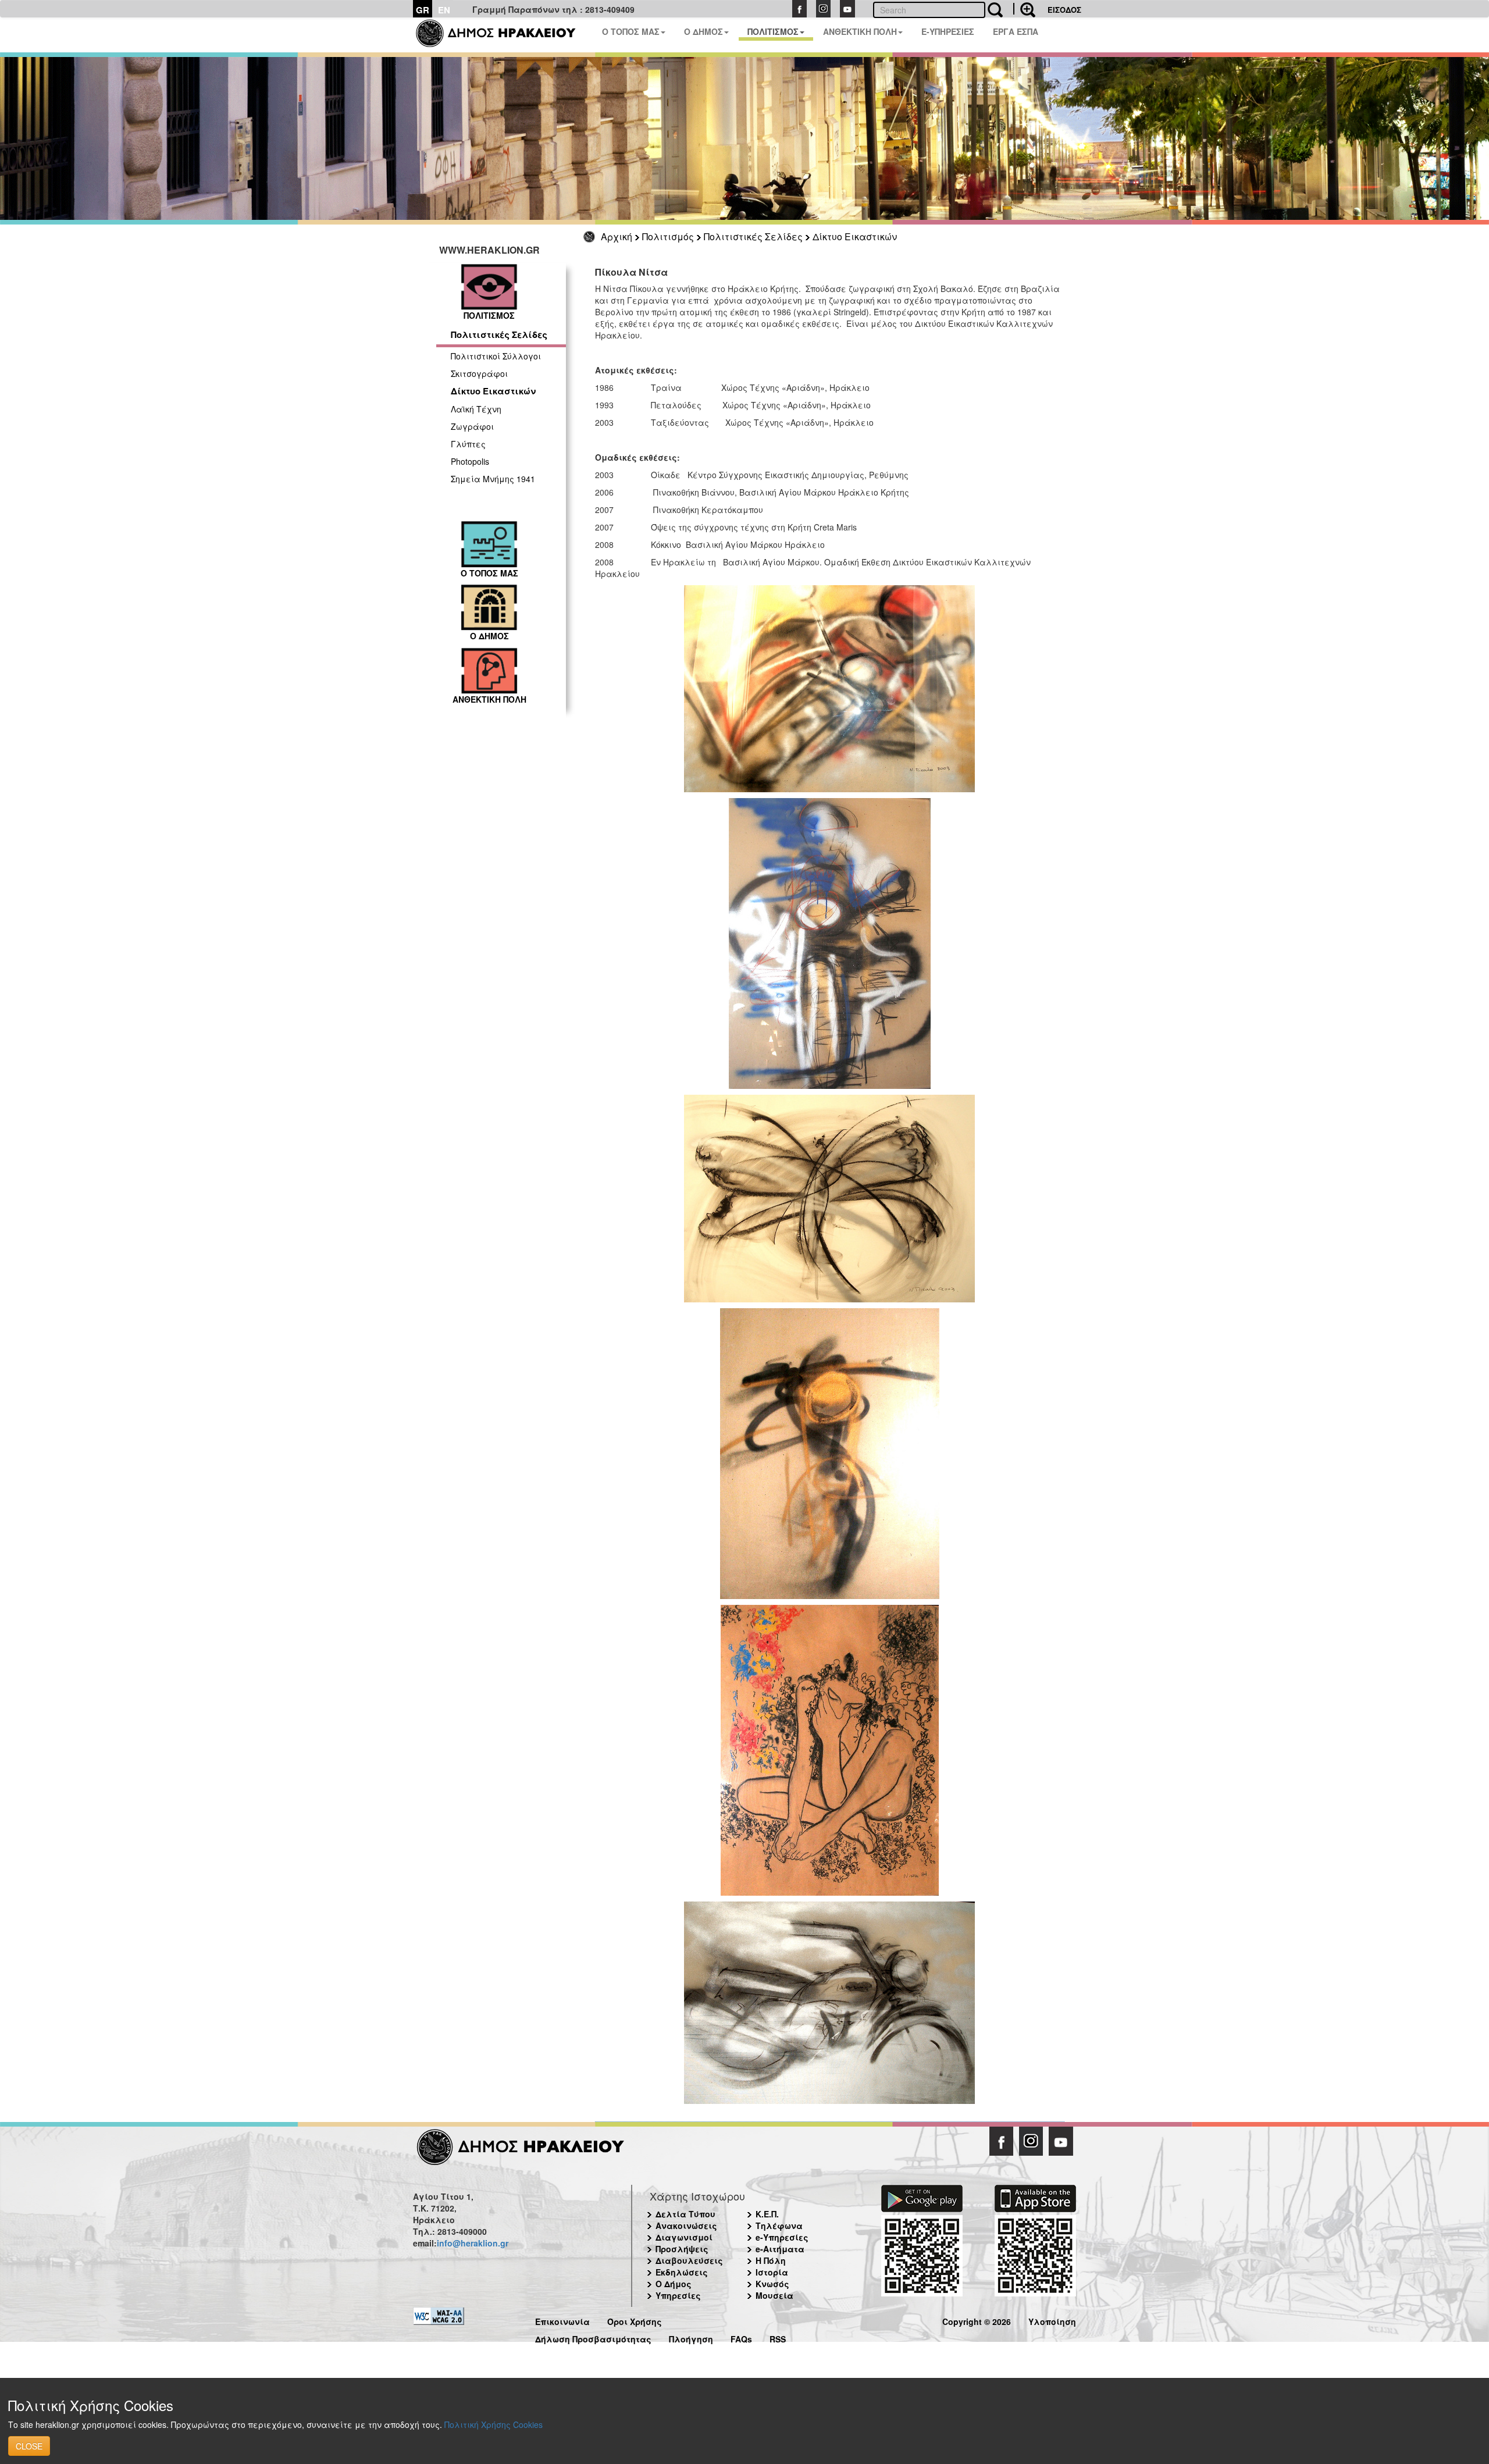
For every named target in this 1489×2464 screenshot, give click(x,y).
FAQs (741, 2337)
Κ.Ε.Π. (767, 2214)
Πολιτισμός (668, 236)
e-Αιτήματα (780, 2249)
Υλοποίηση (1052, 2320)
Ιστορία (772, 2272)
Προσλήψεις (682, 2249)
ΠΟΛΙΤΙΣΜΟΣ (773, 31)
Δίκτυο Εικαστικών (855, 236)
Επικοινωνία (562, 2320)
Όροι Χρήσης (635, 2320)
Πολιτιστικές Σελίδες (753, 236)
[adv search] (1024, 9)
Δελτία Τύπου (685, 2214)
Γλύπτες (468, 444)
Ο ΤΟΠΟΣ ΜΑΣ (631, 31)
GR (423, 10)
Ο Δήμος (674, 2284)
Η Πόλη (771, 2260)
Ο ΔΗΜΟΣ (703, 31)
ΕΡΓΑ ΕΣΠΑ (1016, 31)
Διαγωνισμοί (684, 2237)
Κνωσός (772, 2284)
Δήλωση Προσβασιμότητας (593, 2337)
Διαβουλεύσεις (689, 2260)
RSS (778, 2337)
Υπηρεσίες (678, 2295)
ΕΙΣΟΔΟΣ (1064, 10)
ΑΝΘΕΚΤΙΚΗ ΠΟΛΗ (860, 31)
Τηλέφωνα (779, 2226)
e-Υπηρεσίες (782, 2237)
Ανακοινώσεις (686, 2226)
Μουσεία (774, 2295)
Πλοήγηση (691, 2337)
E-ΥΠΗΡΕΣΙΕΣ (948, 31)
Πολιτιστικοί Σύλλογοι (496, 356)
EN (444, 10)
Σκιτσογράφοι (479, 373)
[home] (503, 35)
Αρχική (617, 236)
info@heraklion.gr (473, 2243)
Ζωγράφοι (472, 426)
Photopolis (470, 461)
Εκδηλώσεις (682, 2272)
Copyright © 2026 (977, 2320)
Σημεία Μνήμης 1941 (493, 479)
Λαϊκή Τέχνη (476, 409)
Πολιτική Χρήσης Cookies (494, 2424)
